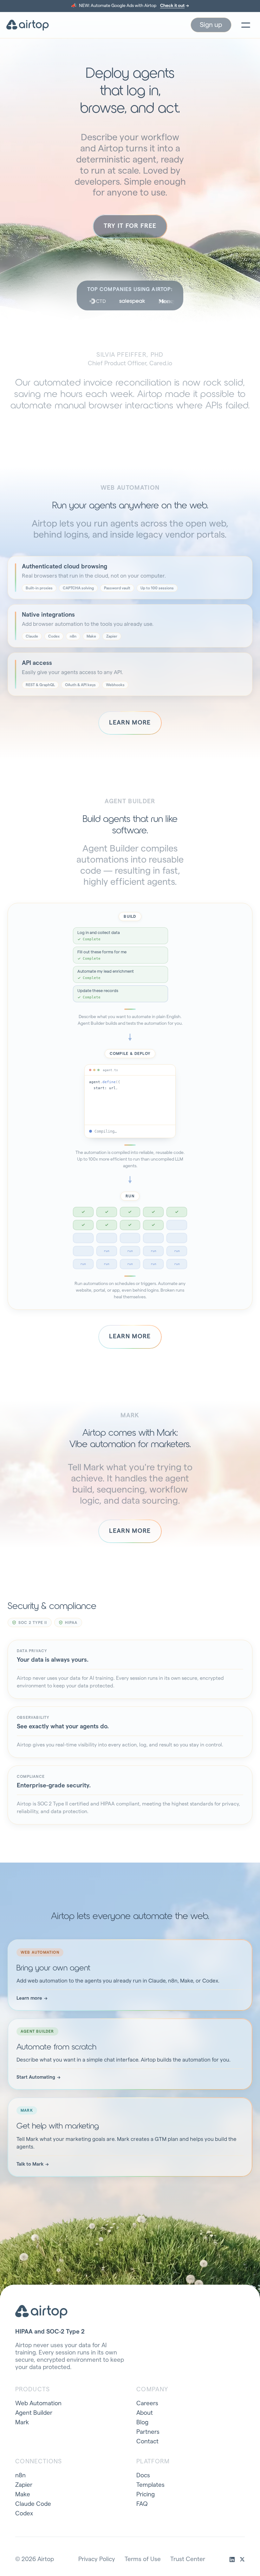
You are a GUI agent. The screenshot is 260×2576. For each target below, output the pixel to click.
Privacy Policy (97, 2559)
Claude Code (33, 2504)
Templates (150, 2485)
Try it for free (130, 226)
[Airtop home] (28, 25)
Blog (142, 2423)
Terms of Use (143, 2559)
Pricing (146, 2495)
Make (23, 2495)
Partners (148, 2432)
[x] (242, 2559)
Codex (24, 2514)
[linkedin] (232, 2559)
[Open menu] (246, 25)
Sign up (211, 25)
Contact (147, 2442)
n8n (20, 2476)
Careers (147, 2404)
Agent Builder (34, 2413)
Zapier (24, 2485)
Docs (143, 2476)
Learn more (130, 723)
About (145, 2413)
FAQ (142, 2504)
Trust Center (188, 2559)
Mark (22, 2423)
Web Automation (38, 2404)
